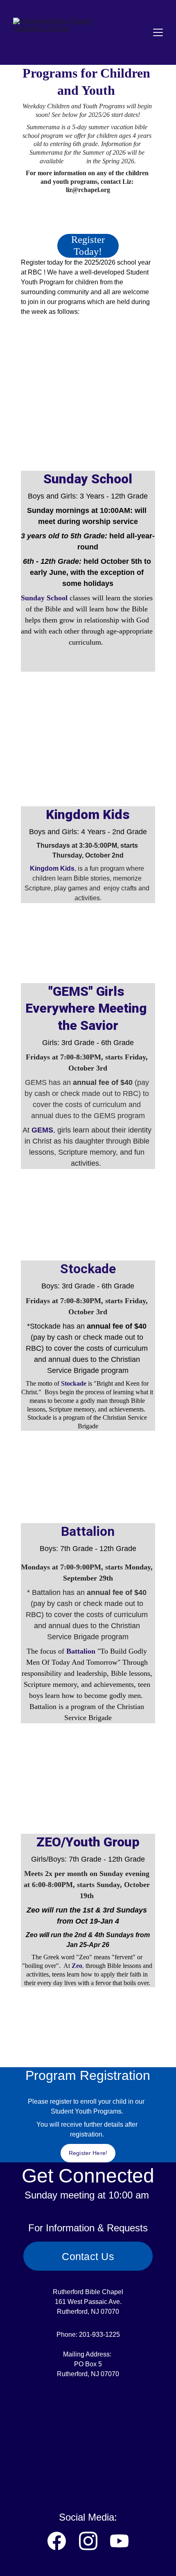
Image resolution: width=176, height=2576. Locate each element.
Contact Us (88, 2256)
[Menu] (158, 32)
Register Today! (88, 246)
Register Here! (88, 2153)
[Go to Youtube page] (119, 2541)
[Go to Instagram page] (88, 2541)
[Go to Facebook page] (57, 2541)
